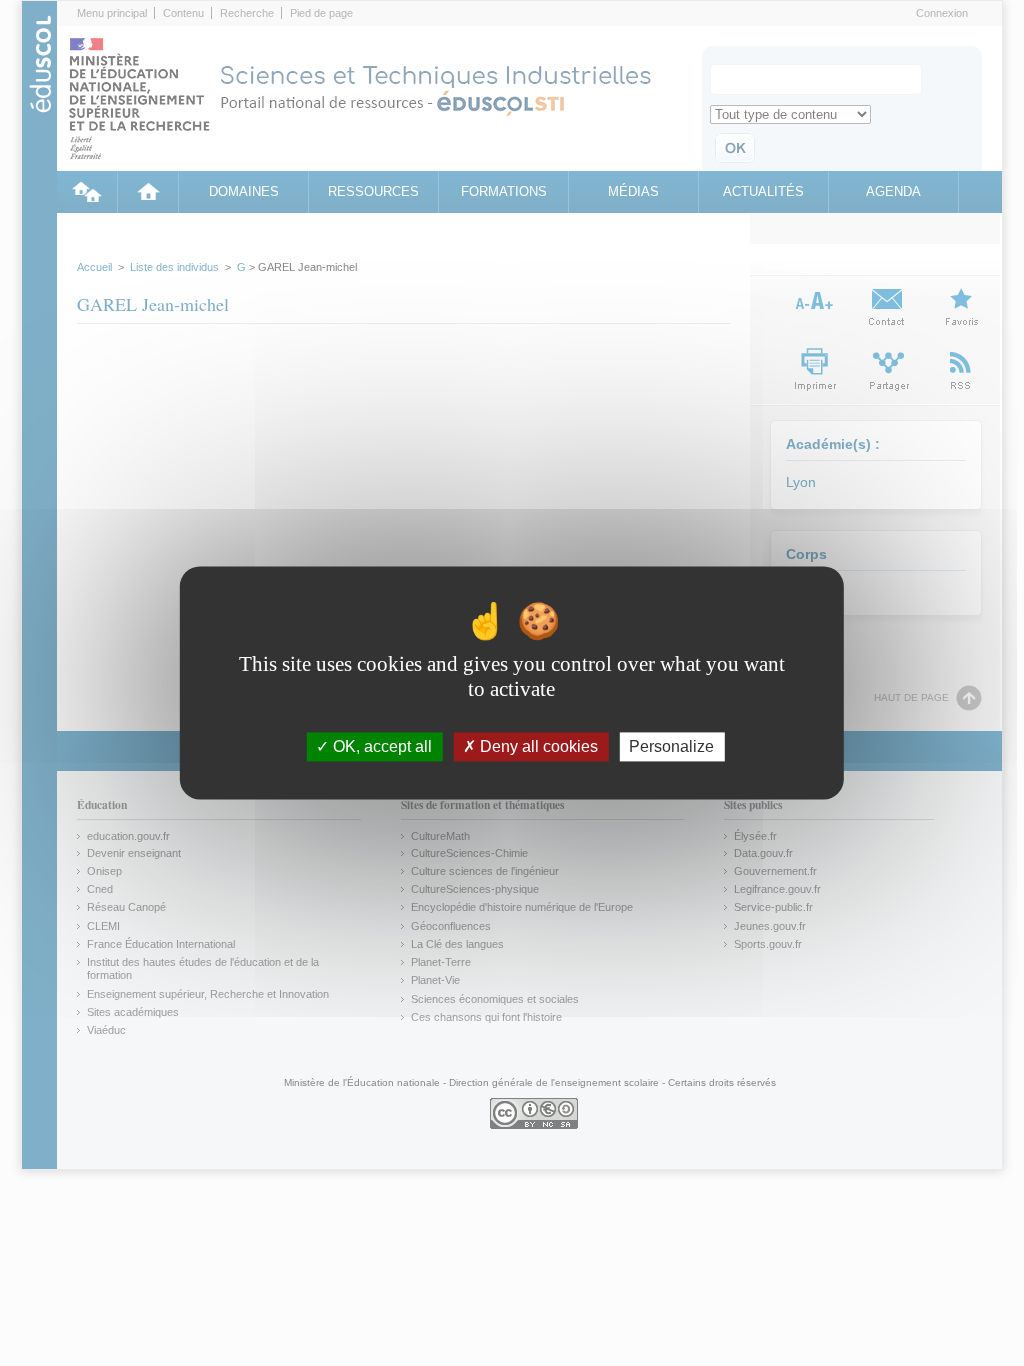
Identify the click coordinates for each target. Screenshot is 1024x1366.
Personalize (671, 746)
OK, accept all (380, 746)
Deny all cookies (537, 746)
